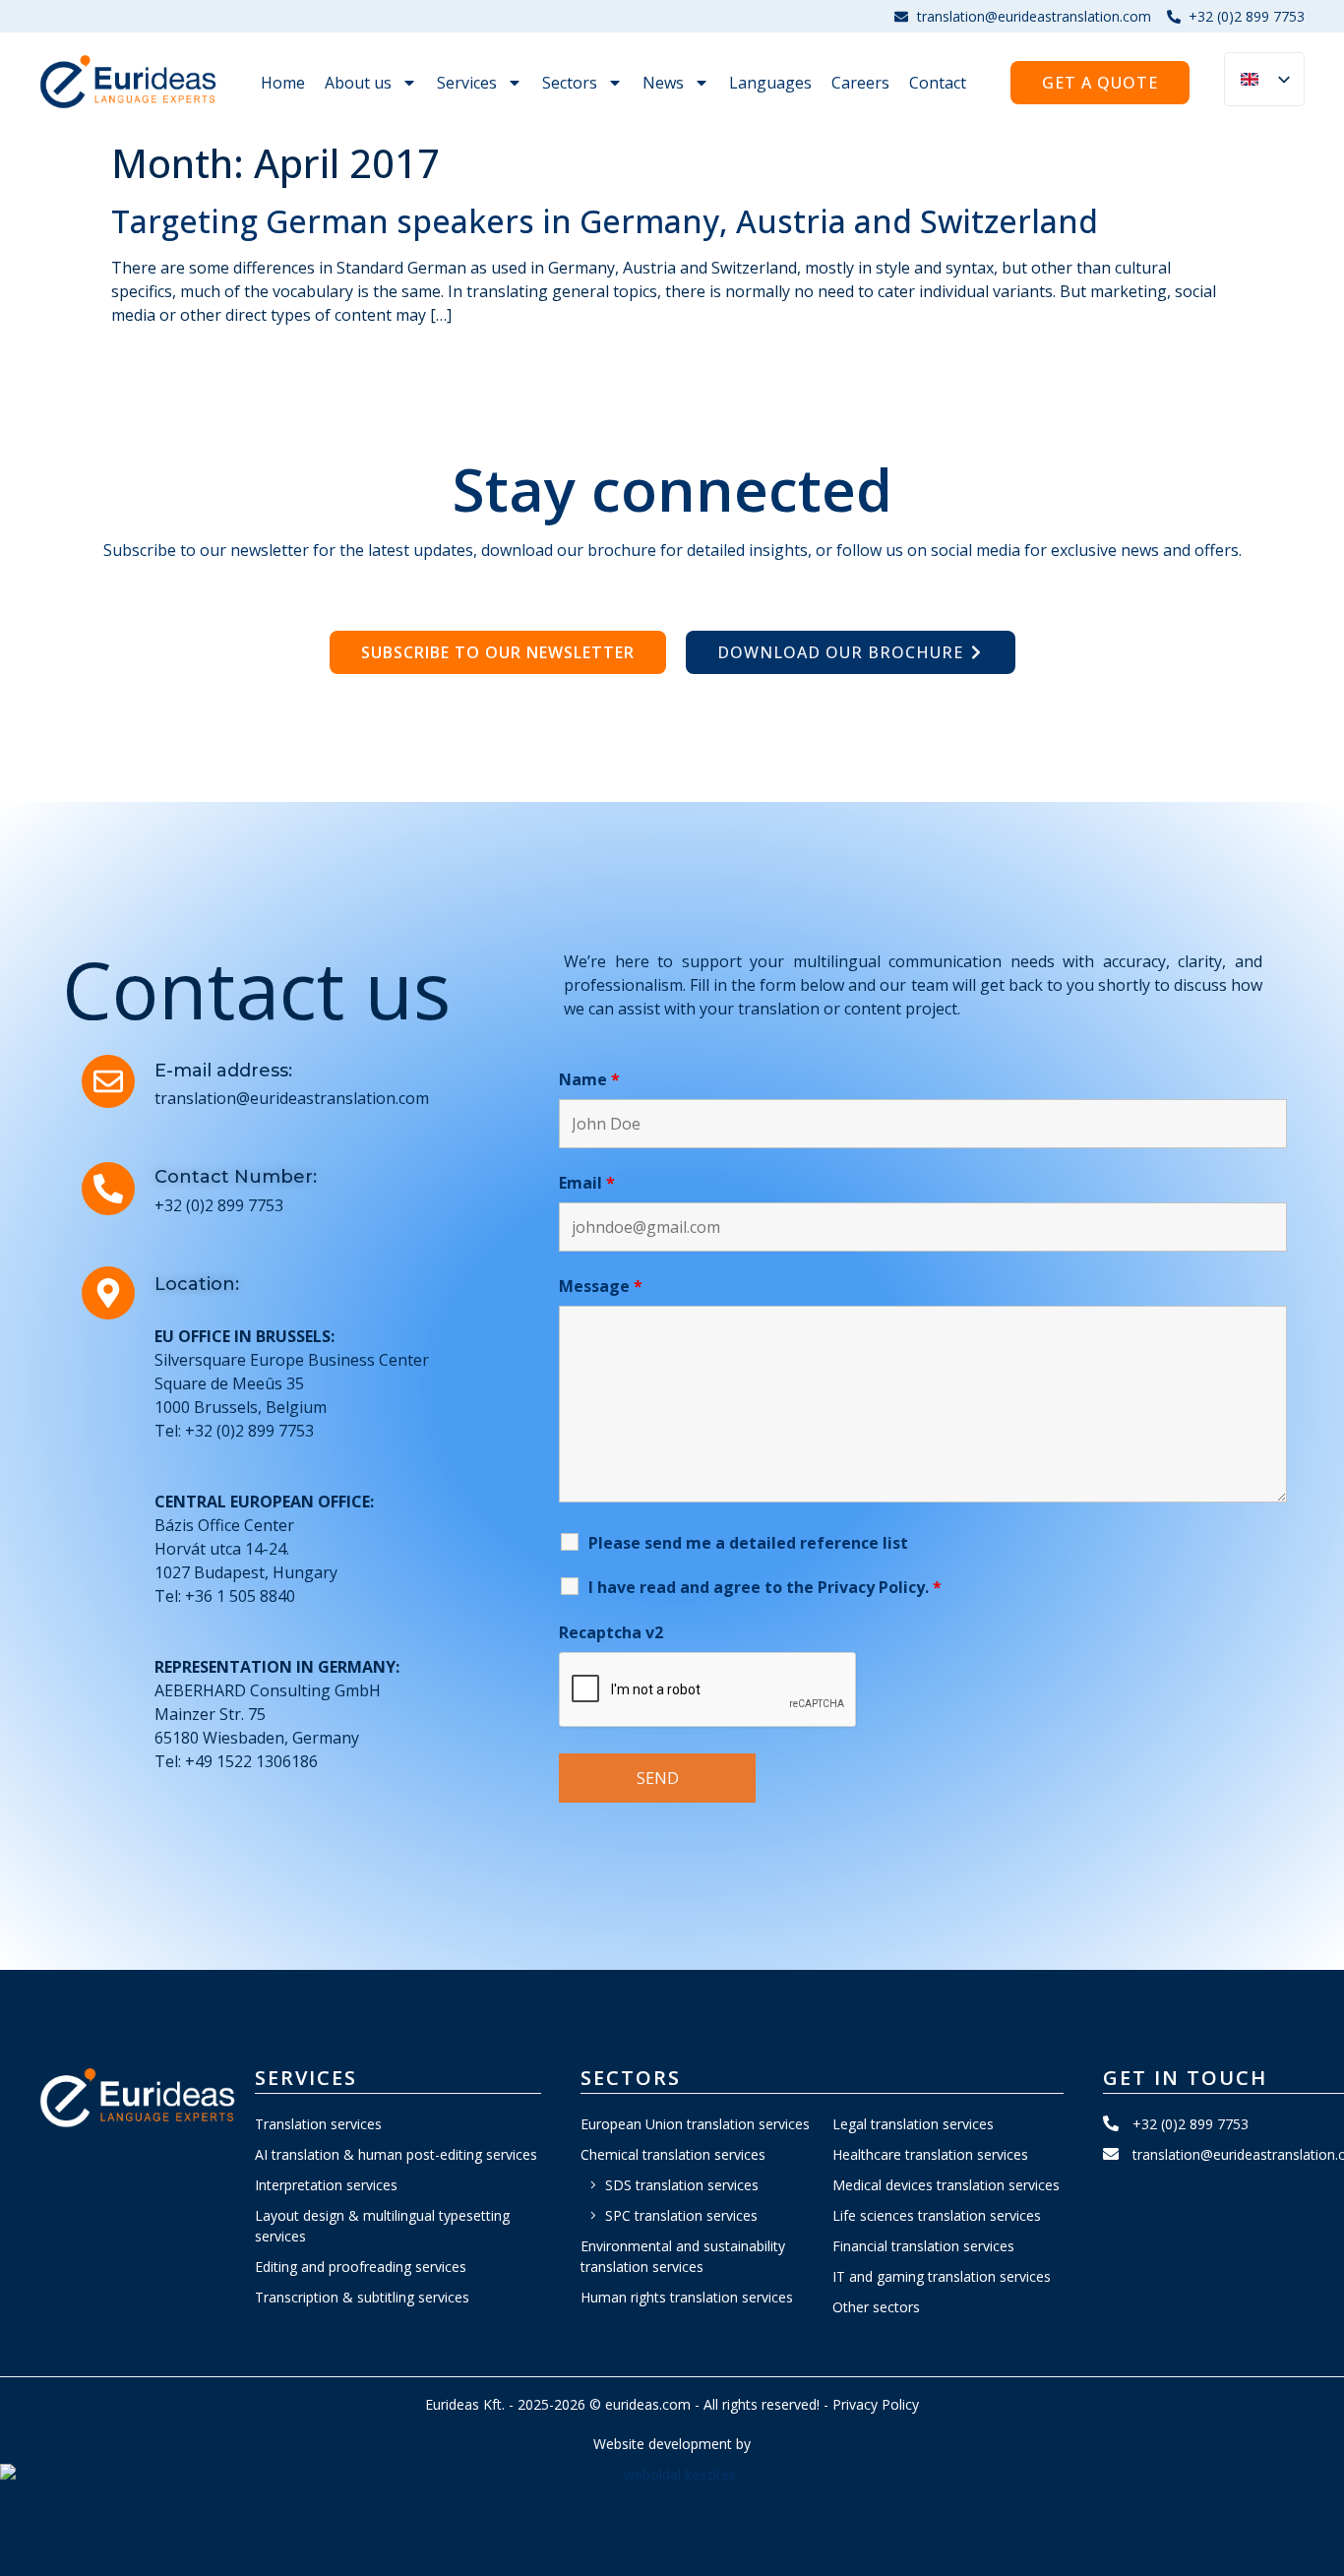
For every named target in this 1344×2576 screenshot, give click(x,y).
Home (283, 83)
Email (587, 1183)
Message (601, 1286)
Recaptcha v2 (611, 1632)
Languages (770, 83)
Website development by (672, 2444)
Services (467, 83)
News (663, 83)
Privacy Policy (876, 2404)
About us (358, 83)
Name (589, 1079)
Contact (938, 83)
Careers (860, 83)
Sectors (570, 83)
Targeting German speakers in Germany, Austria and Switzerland (605, 221)
